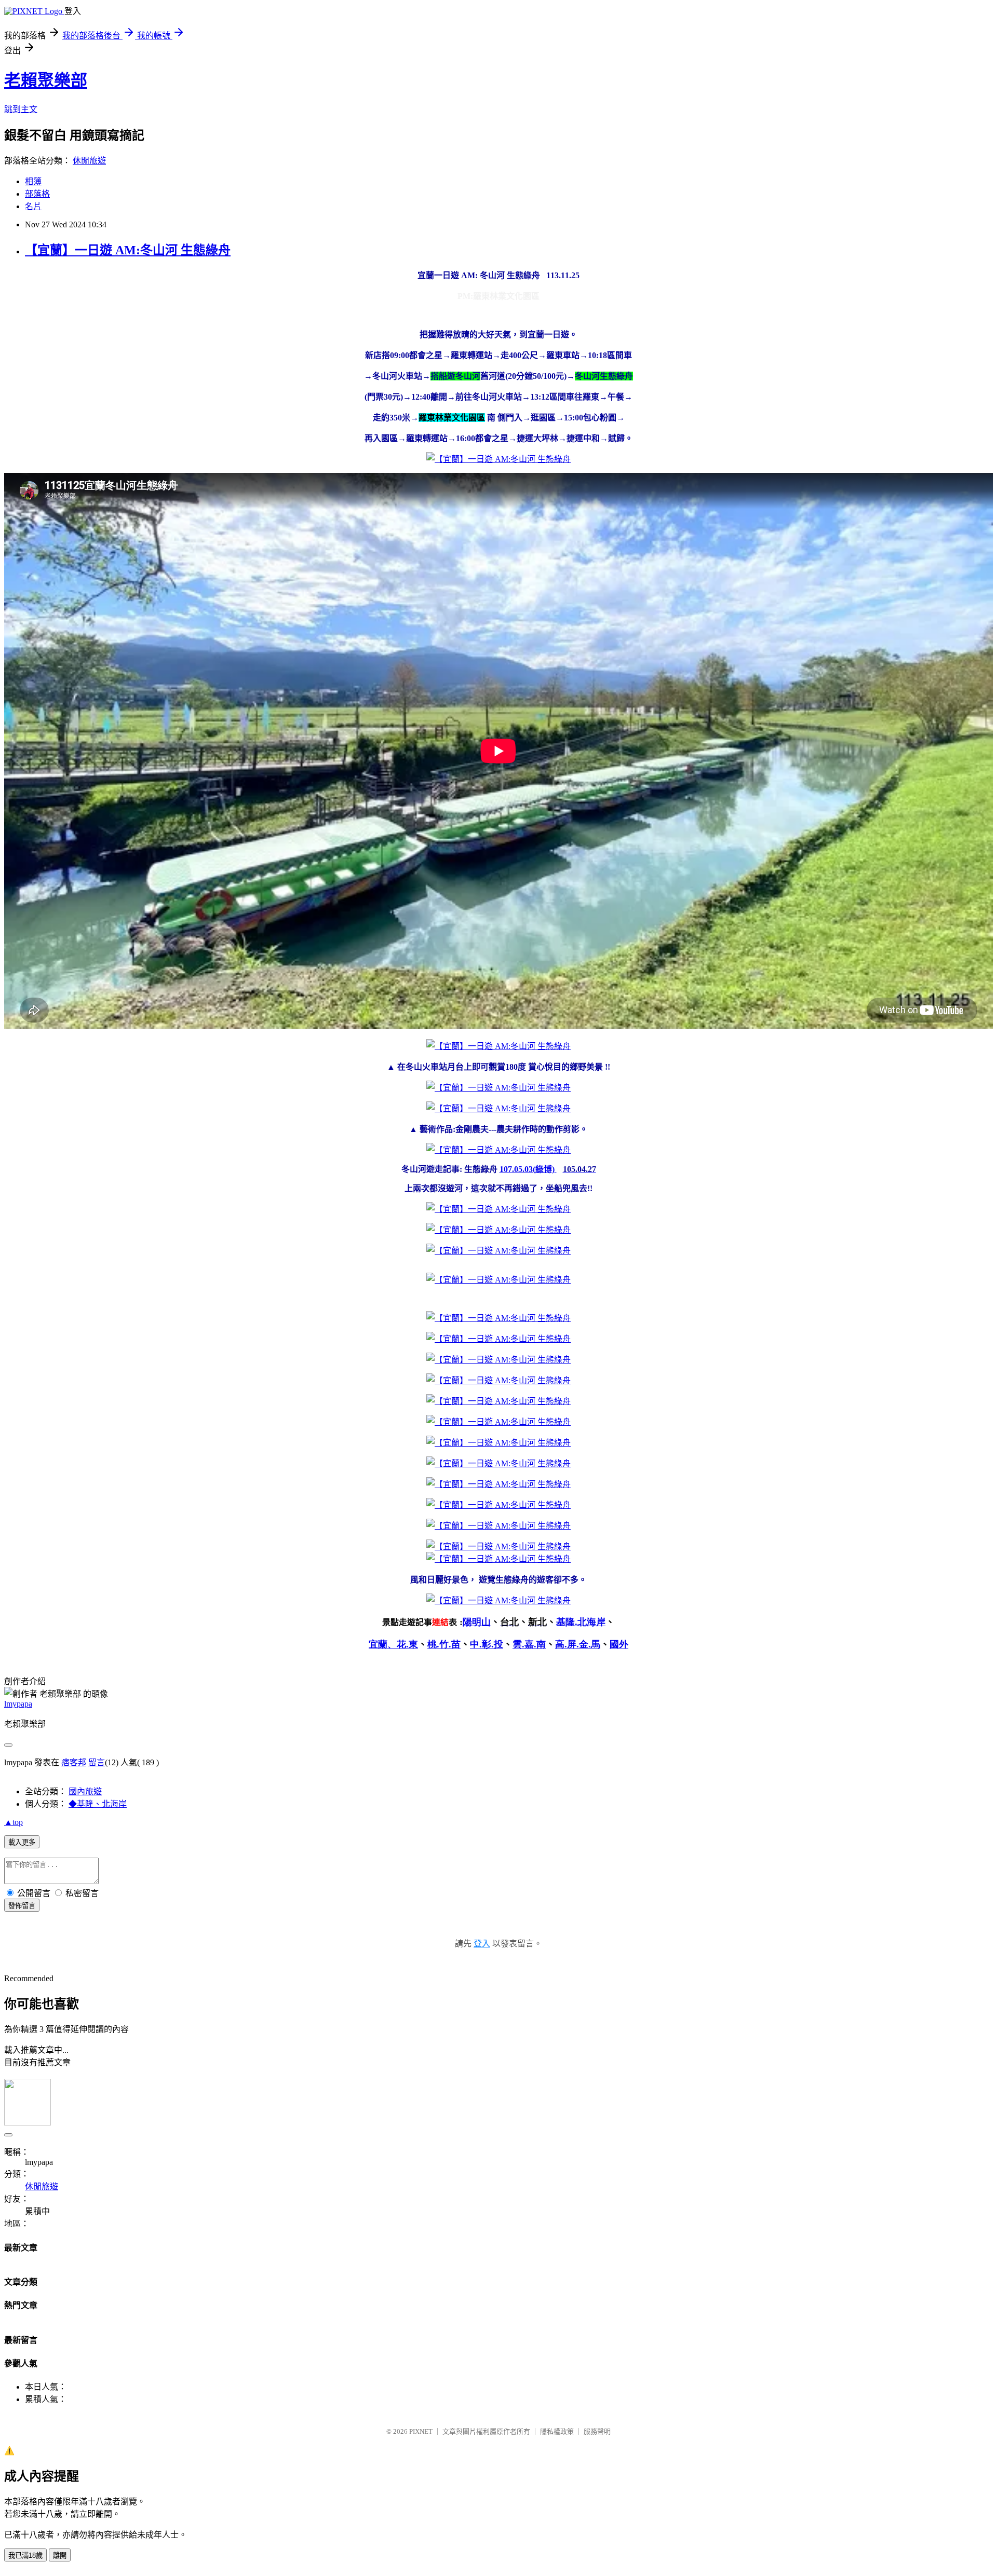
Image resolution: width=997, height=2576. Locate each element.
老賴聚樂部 (46, 80)
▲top (14, 1822)
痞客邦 (74, 1762)
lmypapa (18, 1704)
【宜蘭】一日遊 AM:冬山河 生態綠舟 (128, 250)
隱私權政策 (557, 2431)
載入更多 (22, 1842)
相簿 (33, 181)
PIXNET (421, 2431)
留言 (97, 1762)
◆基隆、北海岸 (98, 1804)
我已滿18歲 (25, 2555)
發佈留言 (22, 1906)
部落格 (37, 194)
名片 (33, 206)
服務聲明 (597, 2431)
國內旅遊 (85, 1791)
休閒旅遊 (89, 161)
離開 (60, 2555)
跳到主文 (21, 109)
